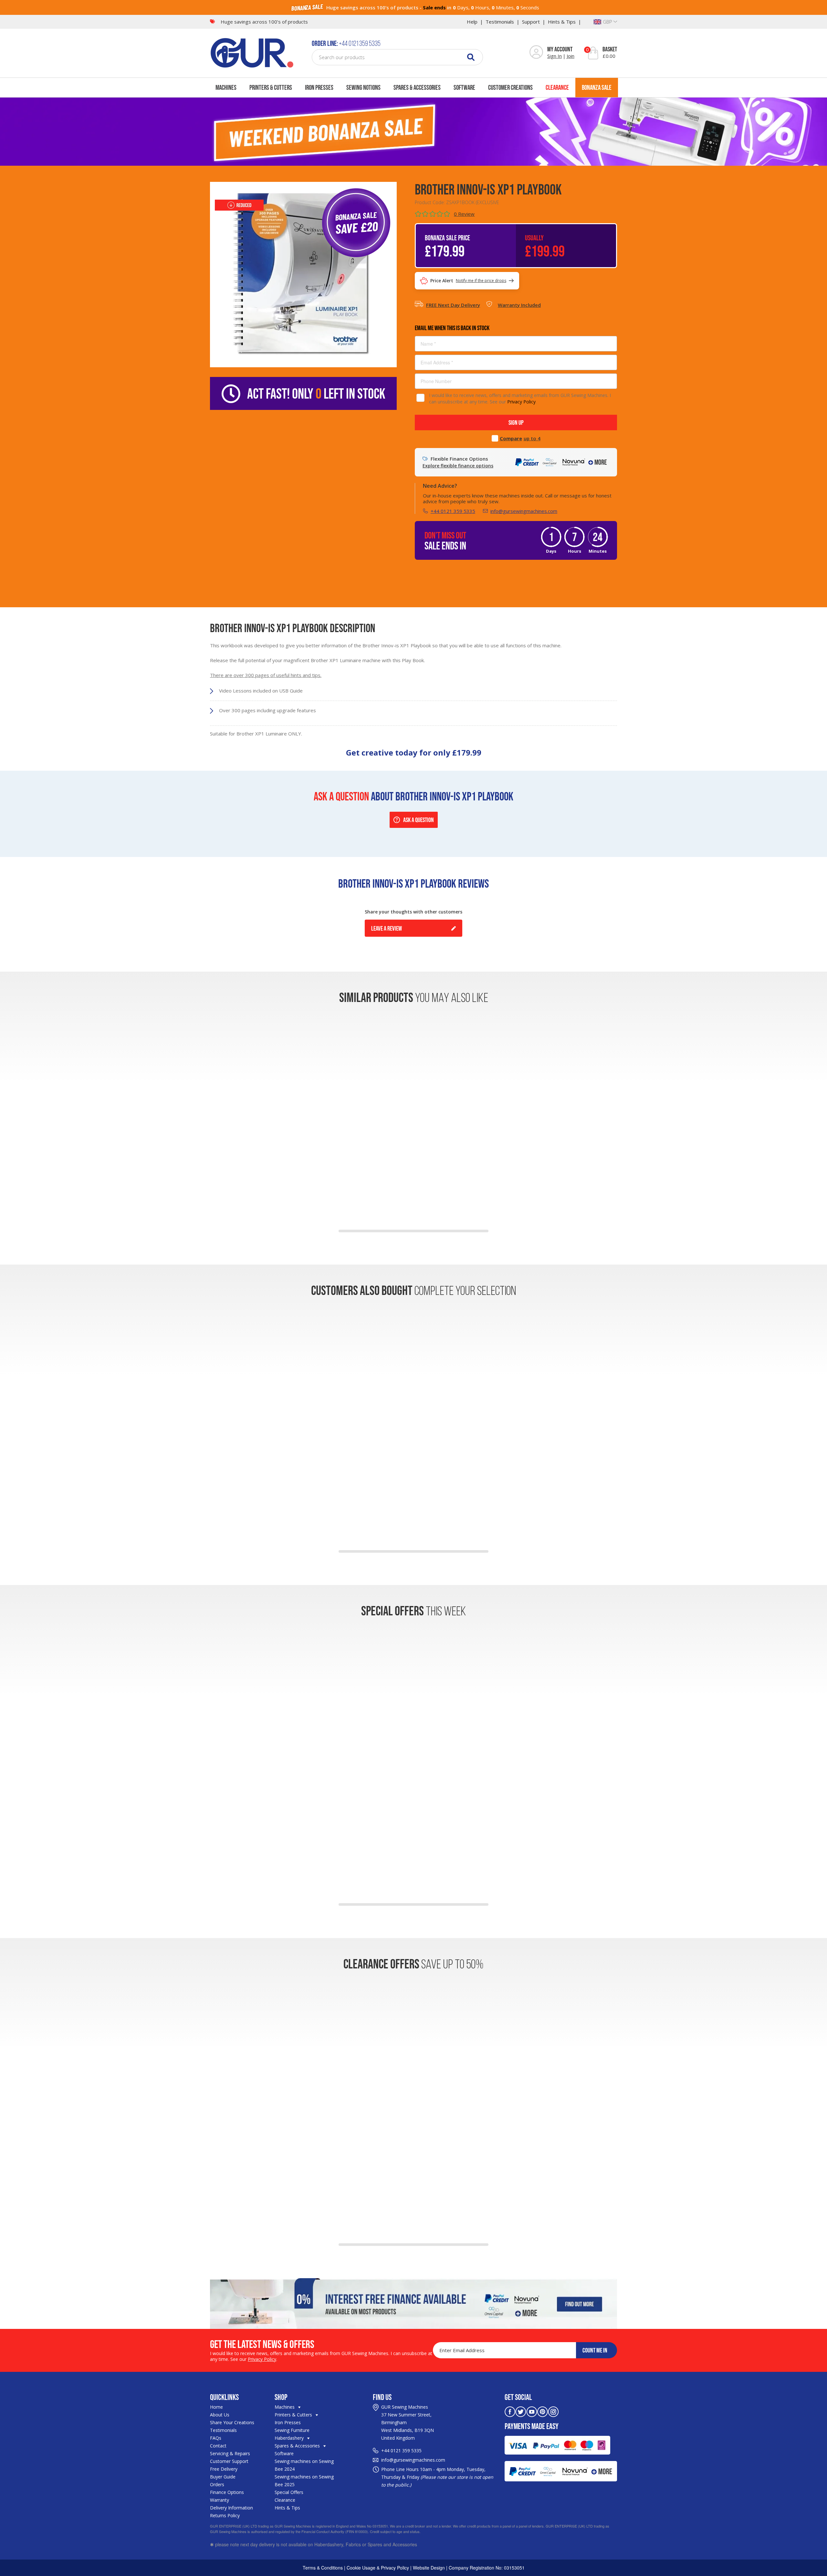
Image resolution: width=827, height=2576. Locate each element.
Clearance (557, 87)
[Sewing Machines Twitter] (521, 2411)
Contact (218, 2446)
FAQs (216, 2438)
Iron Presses (319, 87)
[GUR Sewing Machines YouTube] (532, 2411)
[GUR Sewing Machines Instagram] (553, 2411)
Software (464, 87)
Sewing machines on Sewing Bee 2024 (304, 2465)
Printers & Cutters (271, 87)
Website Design (429, 2568)
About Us (220, 2415)
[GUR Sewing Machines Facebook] (510, 2411)
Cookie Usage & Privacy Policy (378, 2568)
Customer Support (229, 2461)
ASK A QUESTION (419, 820)
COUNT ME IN (595, 2350)
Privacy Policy (521, 402)
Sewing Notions (363, 87)
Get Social (518, 2397)
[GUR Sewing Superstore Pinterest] (543, 2411)
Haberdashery (290, 2438)
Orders (217, 2484)
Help (472, 22)
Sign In (555, 56)
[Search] (471, 57)
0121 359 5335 (406, 2451)
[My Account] (536, 53)
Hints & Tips (562, 22)
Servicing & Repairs (230, 2453)
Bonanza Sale (597, 87)
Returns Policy (225, 2515)
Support (531, 22)
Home (216, 2407)
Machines (226, 87)
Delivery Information (231, 2508)
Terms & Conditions (323, 2568)
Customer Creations (510, 87)
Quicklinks (224, 2397)
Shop (281, 2397)
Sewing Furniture (292, 2430)
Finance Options (227, 2492)
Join (571, 56)
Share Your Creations (232, 2422)
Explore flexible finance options (458, 466)
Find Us (382, 2397)
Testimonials (500, 22)
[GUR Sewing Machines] (252, 52)
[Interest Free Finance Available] (413, 2303)
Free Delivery (224, 2469)
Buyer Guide (223, 2477)
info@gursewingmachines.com (524, 511)
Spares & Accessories (417, 87)
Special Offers (289, 2492)
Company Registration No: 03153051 (487, 2568)
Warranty (220, 2500)
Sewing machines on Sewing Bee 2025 (304, 2481)
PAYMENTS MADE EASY (532, 2426)
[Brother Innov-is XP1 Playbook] (303, 274)
